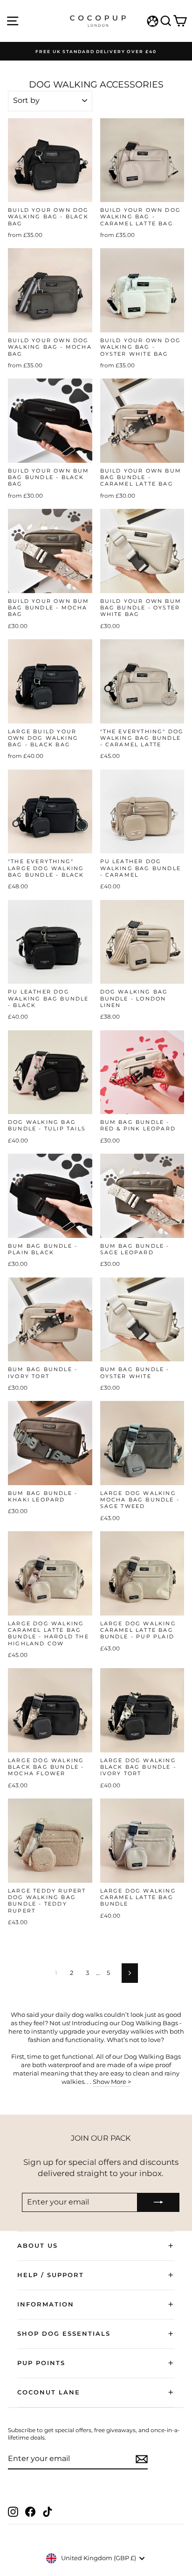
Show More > (112, 2082)
